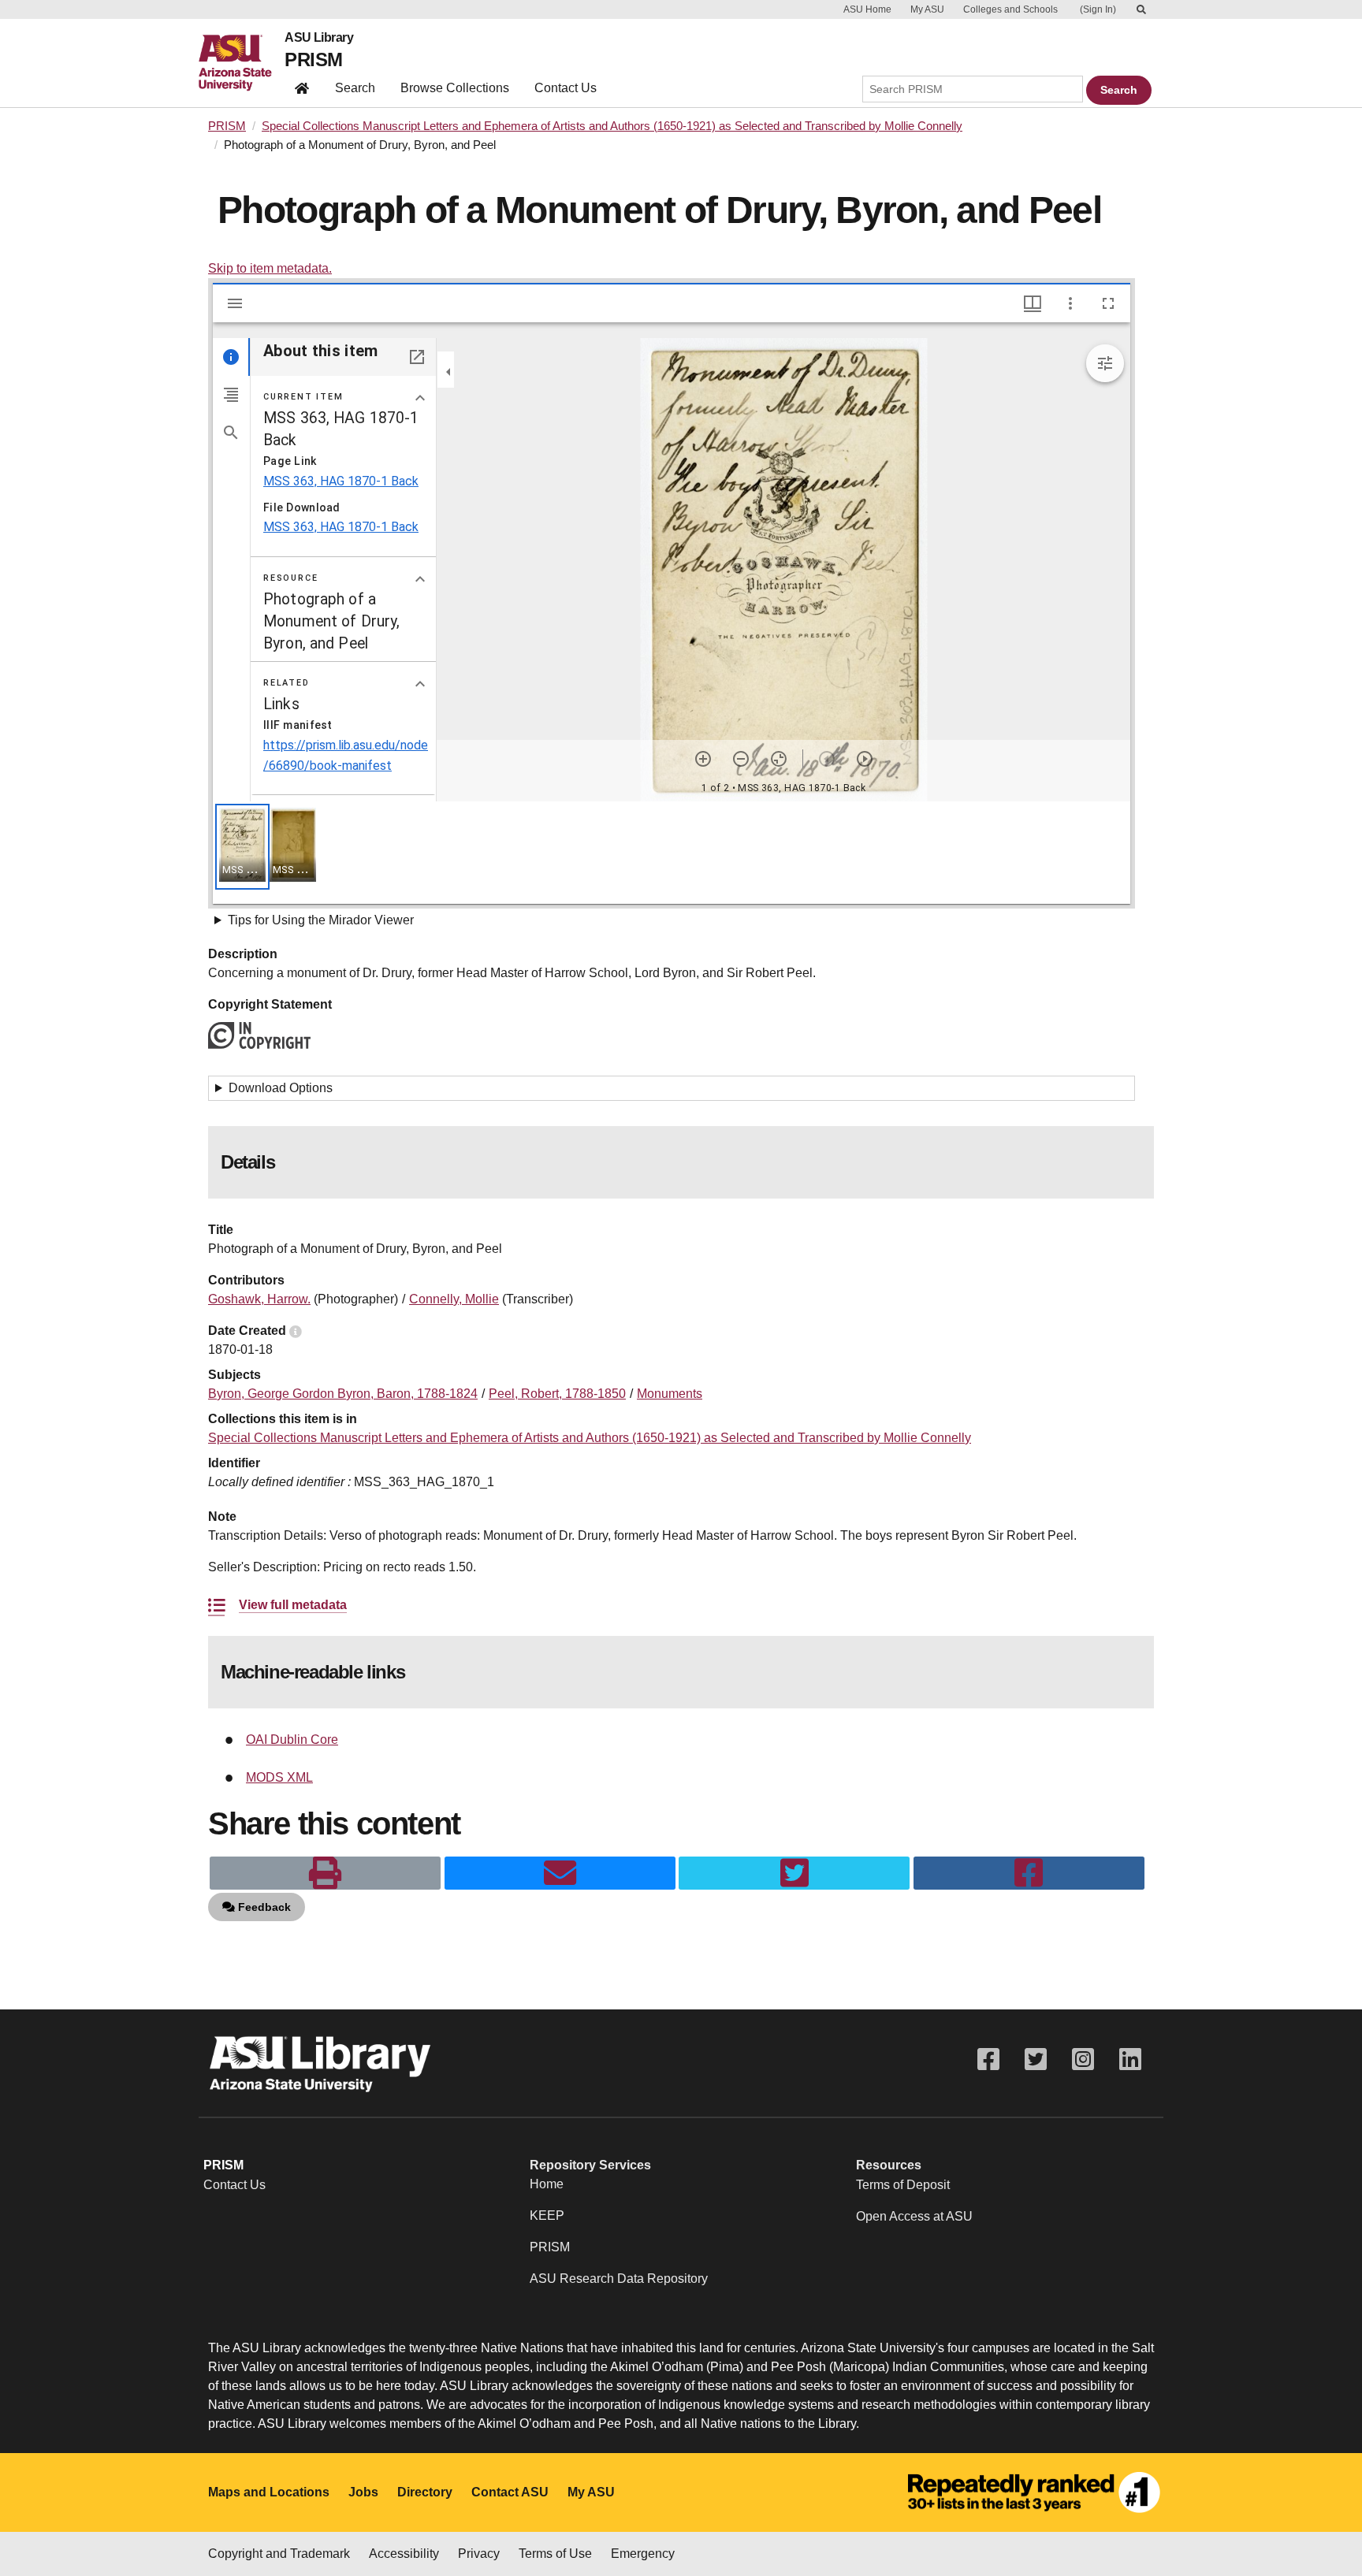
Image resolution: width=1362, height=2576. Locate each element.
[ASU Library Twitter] (1036, 2059)
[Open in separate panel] (417, 357)
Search (355, 88)
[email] (560, 1873)
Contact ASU (510, 2492)
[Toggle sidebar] (235, 303)
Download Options (281, 1088)
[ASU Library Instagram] (1083, 2059)
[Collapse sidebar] (448, 372)
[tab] (231, 357)
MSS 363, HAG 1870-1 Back (341, 481)
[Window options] (1070, 303)
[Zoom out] (741, 759)
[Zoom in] (703, 759)
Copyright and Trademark (279, 2554)
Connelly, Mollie (454, 1299)
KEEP (547, 2215)
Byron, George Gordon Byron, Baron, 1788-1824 (343, 1394)
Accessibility (404, 2554)
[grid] (672, 853)
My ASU (927, 9)
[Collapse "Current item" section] (420, 398)
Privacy (479, 2554)
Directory (425, 2492)
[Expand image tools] (1105, 363)
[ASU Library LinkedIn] (1130, 2059)
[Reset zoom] (779, 759)
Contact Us (566, 88)
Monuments (670, 1394)
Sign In (1098, 9)
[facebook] (1029, 1873)
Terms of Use (555, 2554)
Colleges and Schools (1010, 9)
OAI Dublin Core (292, 1740)
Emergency (643, 2554)
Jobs (363, 2492)
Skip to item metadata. (270, 268)
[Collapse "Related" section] (420, 684)
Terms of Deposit (903, 2185)
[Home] (242, 63)
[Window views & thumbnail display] (1033, 303)
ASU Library (319, 38)
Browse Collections (455, 88)
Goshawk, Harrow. (259, 1299)
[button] (242, 847)
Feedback (263, 1907)
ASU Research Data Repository (619, 2279)
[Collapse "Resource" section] (420, 579)
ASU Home (867, 9)
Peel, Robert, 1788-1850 (557, 1394)
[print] (325, 1873)
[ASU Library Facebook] (988, 2059)
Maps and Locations (269, 2492)
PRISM (313, 59)
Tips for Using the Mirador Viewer (321, 920)
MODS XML (279, 1777)
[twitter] (794, 1873)
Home (547, 2184)
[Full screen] (1108, 303)
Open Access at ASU (914, 2216)
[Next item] (865, 759)
